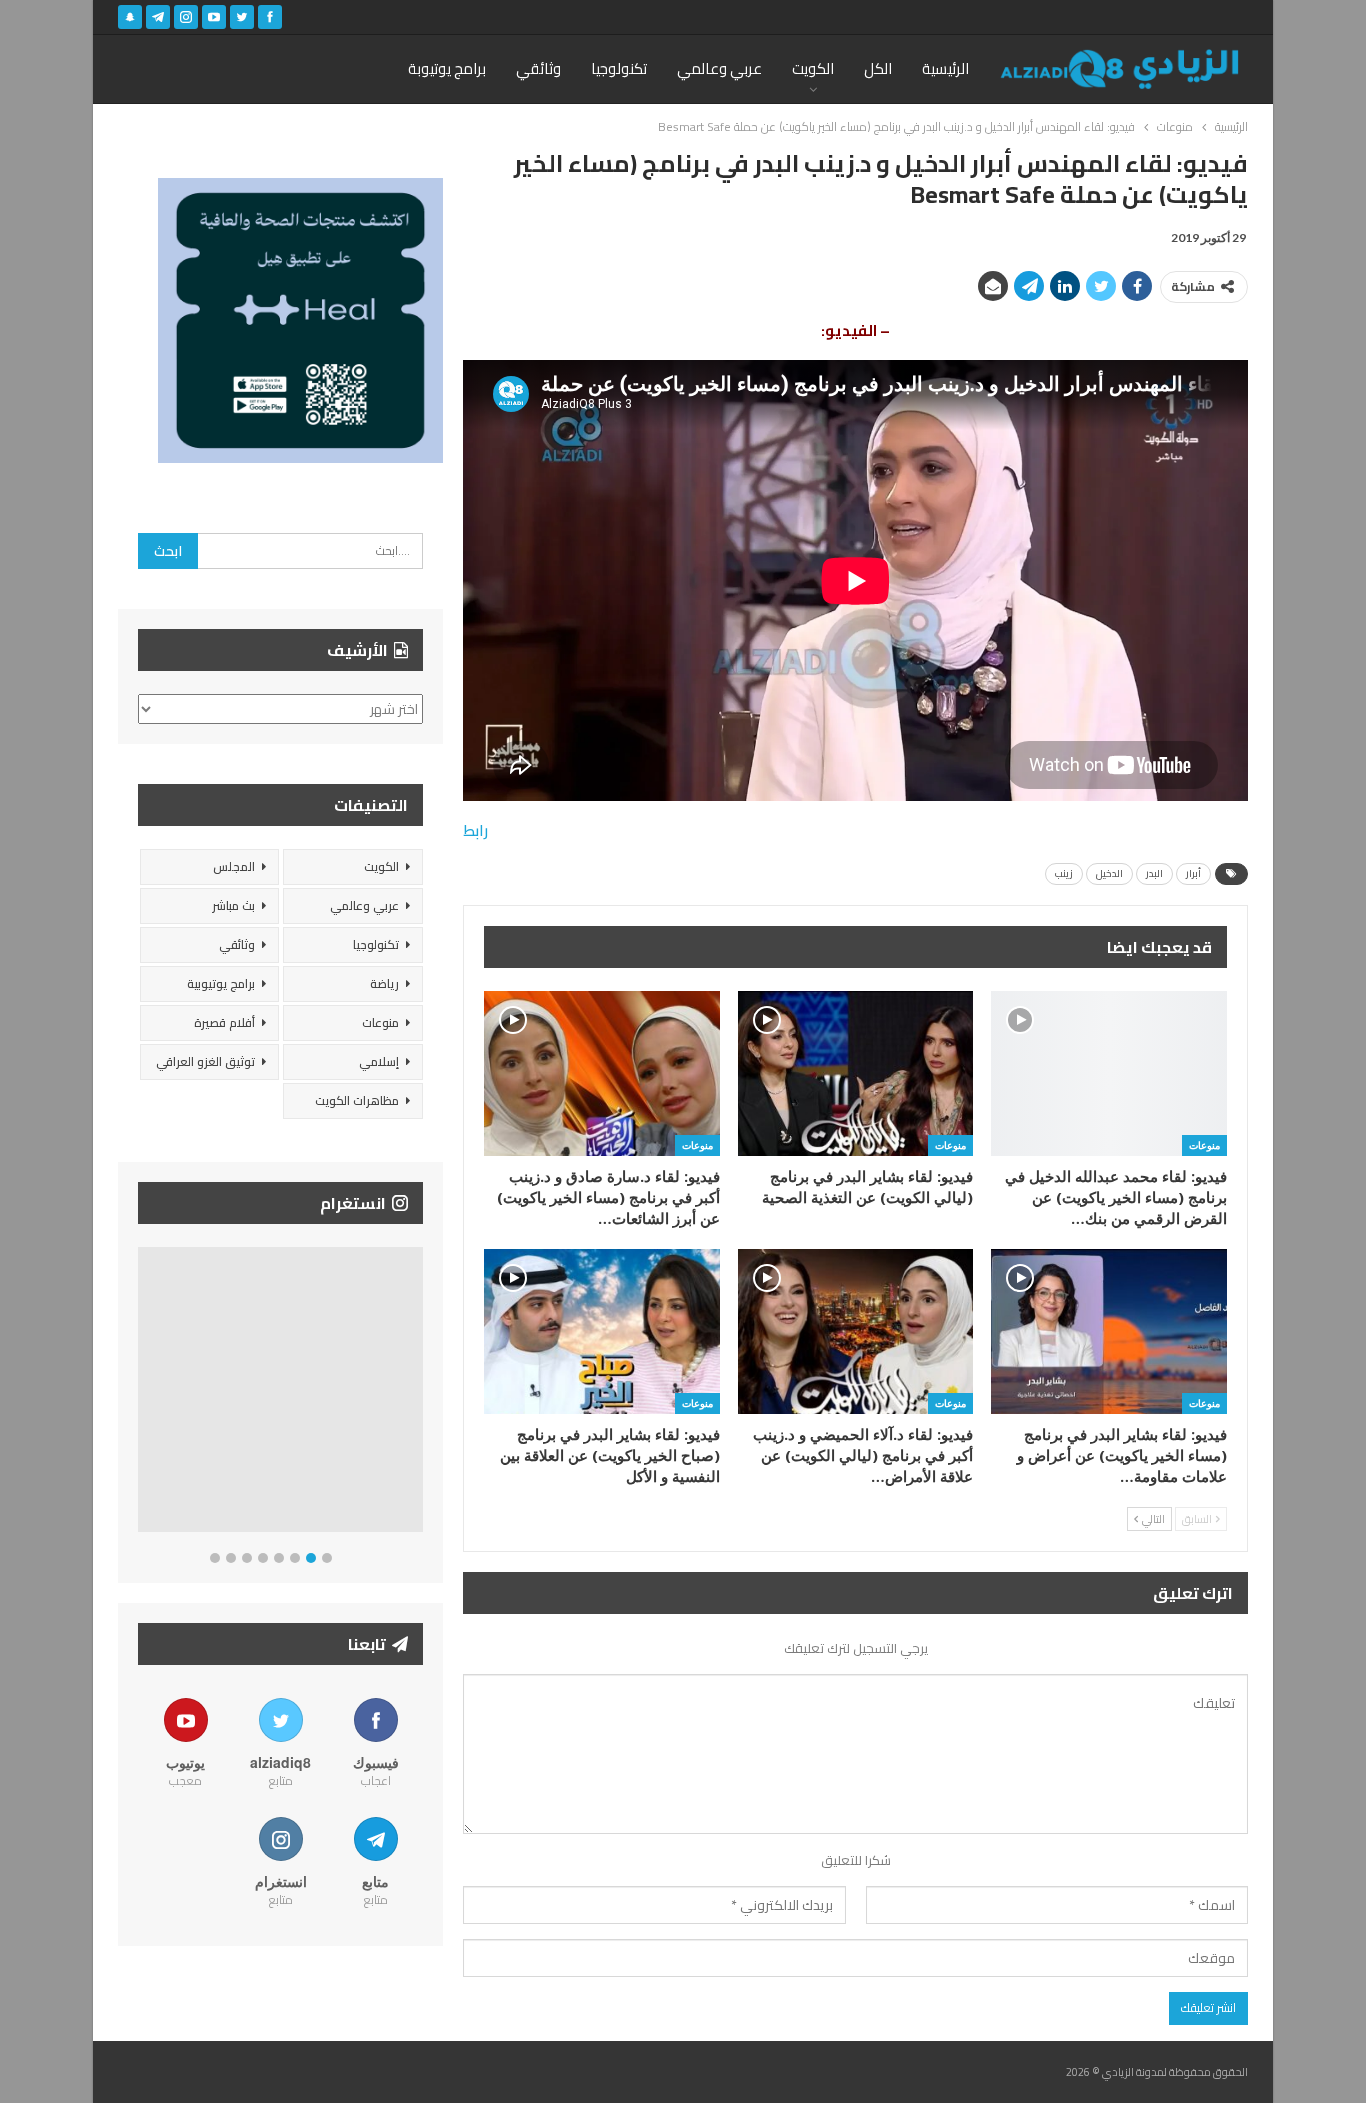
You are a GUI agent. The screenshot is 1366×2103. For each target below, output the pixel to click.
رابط (475, 830)
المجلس (234, 866)
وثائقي (538, 68)
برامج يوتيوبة (447, 68)
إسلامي (379, 1061)
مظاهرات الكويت (357, 1100)
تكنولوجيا (619, 68)
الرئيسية (945, 68)
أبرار (1193, 873)
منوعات (1204, 1145)
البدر (1154, 873)
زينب (1064, 873)
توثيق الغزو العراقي (205, 1061)
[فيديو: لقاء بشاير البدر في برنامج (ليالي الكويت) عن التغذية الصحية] (856, 1073)
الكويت (813, 68)
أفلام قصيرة (224, 1022)
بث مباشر (233, 905)
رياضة (384, 983)
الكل (878, 68)
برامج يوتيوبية (221, 983)
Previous (143, 1393)
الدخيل (1109, 873)
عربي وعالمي (719, 68)
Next (418, 1393)
